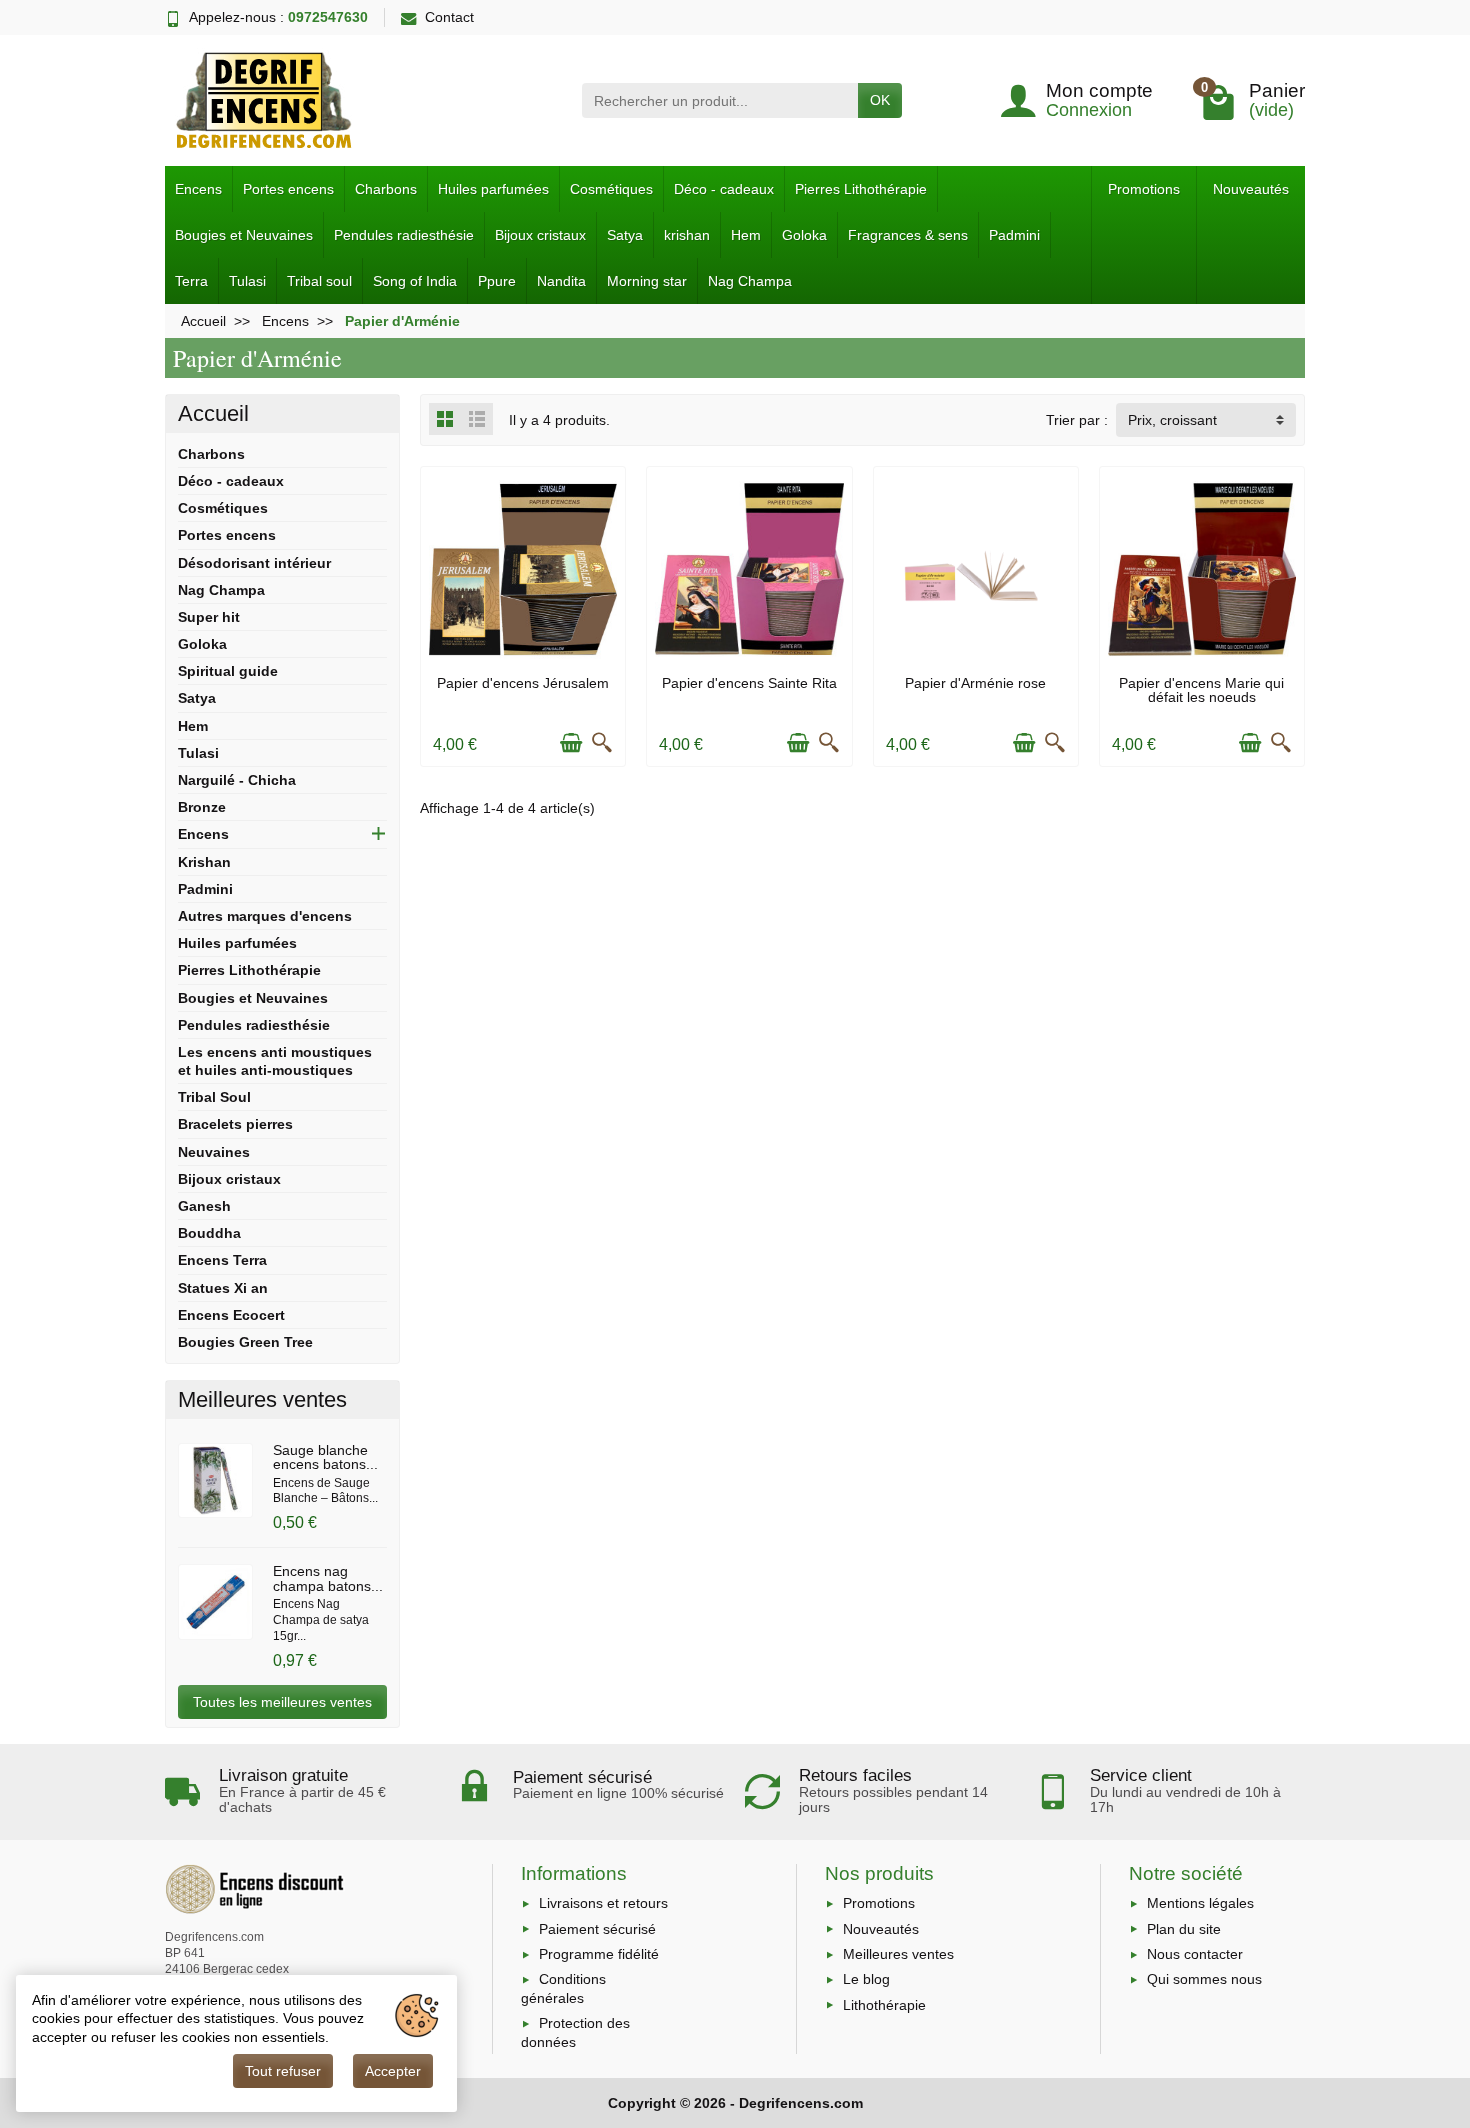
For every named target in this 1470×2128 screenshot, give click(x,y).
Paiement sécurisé (597, 1929)
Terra (191, 281)
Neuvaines (214, 1152)
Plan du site (1184, 1929)
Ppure (497, 281)
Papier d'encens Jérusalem (523, 683)
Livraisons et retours (603, 1903)
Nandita (561, 281)
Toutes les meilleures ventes (282, 1702)
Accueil (213, 413)
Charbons (386, 189)
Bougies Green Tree (245, 1342)
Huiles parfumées (493, 189)
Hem (746, 235)
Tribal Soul (214, 1097)
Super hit (209, 617)
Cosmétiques (611, 189)
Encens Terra (222, 1260)
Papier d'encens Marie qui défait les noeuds (1201, 690)
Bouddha (209, 1233)
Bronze (202, 807)
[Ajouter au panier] (571, 743)
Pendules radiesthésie (404, 235)
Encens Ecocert (231, 1315)
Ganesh (204, 1206)
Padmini (1014, 235)
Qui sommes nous (1204, 1979)
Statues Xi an (223, 1288)
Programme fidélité (599, 1954)
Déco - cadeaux (724, 189)
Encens (198, 189)
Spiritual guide (228, 671)
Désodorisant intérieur (254, 563)
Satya (625, 235)
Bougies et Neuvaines (244, 235)
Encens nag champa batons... (328, 1578)
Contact (449, 17)
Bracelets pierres (235, 1124)
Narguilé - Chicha (237, 780)
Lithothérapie (884, 2005)
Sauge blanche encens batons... (325, 1457)
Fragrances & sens (908, 235)
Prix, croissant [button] (1172, 420)
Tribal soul (319, 281)
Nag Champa (750, 281)
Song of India (415, 281)
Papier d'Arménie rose (975, 683)
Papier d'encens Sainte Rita (749, 683)
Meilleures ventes (898, 1954)
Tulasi (247, 281)
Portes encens (288, 189)
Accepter (393, 2071)
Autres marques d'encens (265, 916)
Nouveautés (1251, 189)
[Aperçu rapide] (602, 743)
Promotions (1144, 189)
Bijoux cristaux (540, 235)
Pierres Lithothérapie (861, 189)
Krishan (204, 862)
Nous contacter (1195, 1954)
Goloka (804, 235)
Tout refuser (283, 2071)
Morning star (647, 281)
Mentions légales (1200, 1903)
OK (880, 100)
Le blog (866, 1979)
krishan (687, 235)
